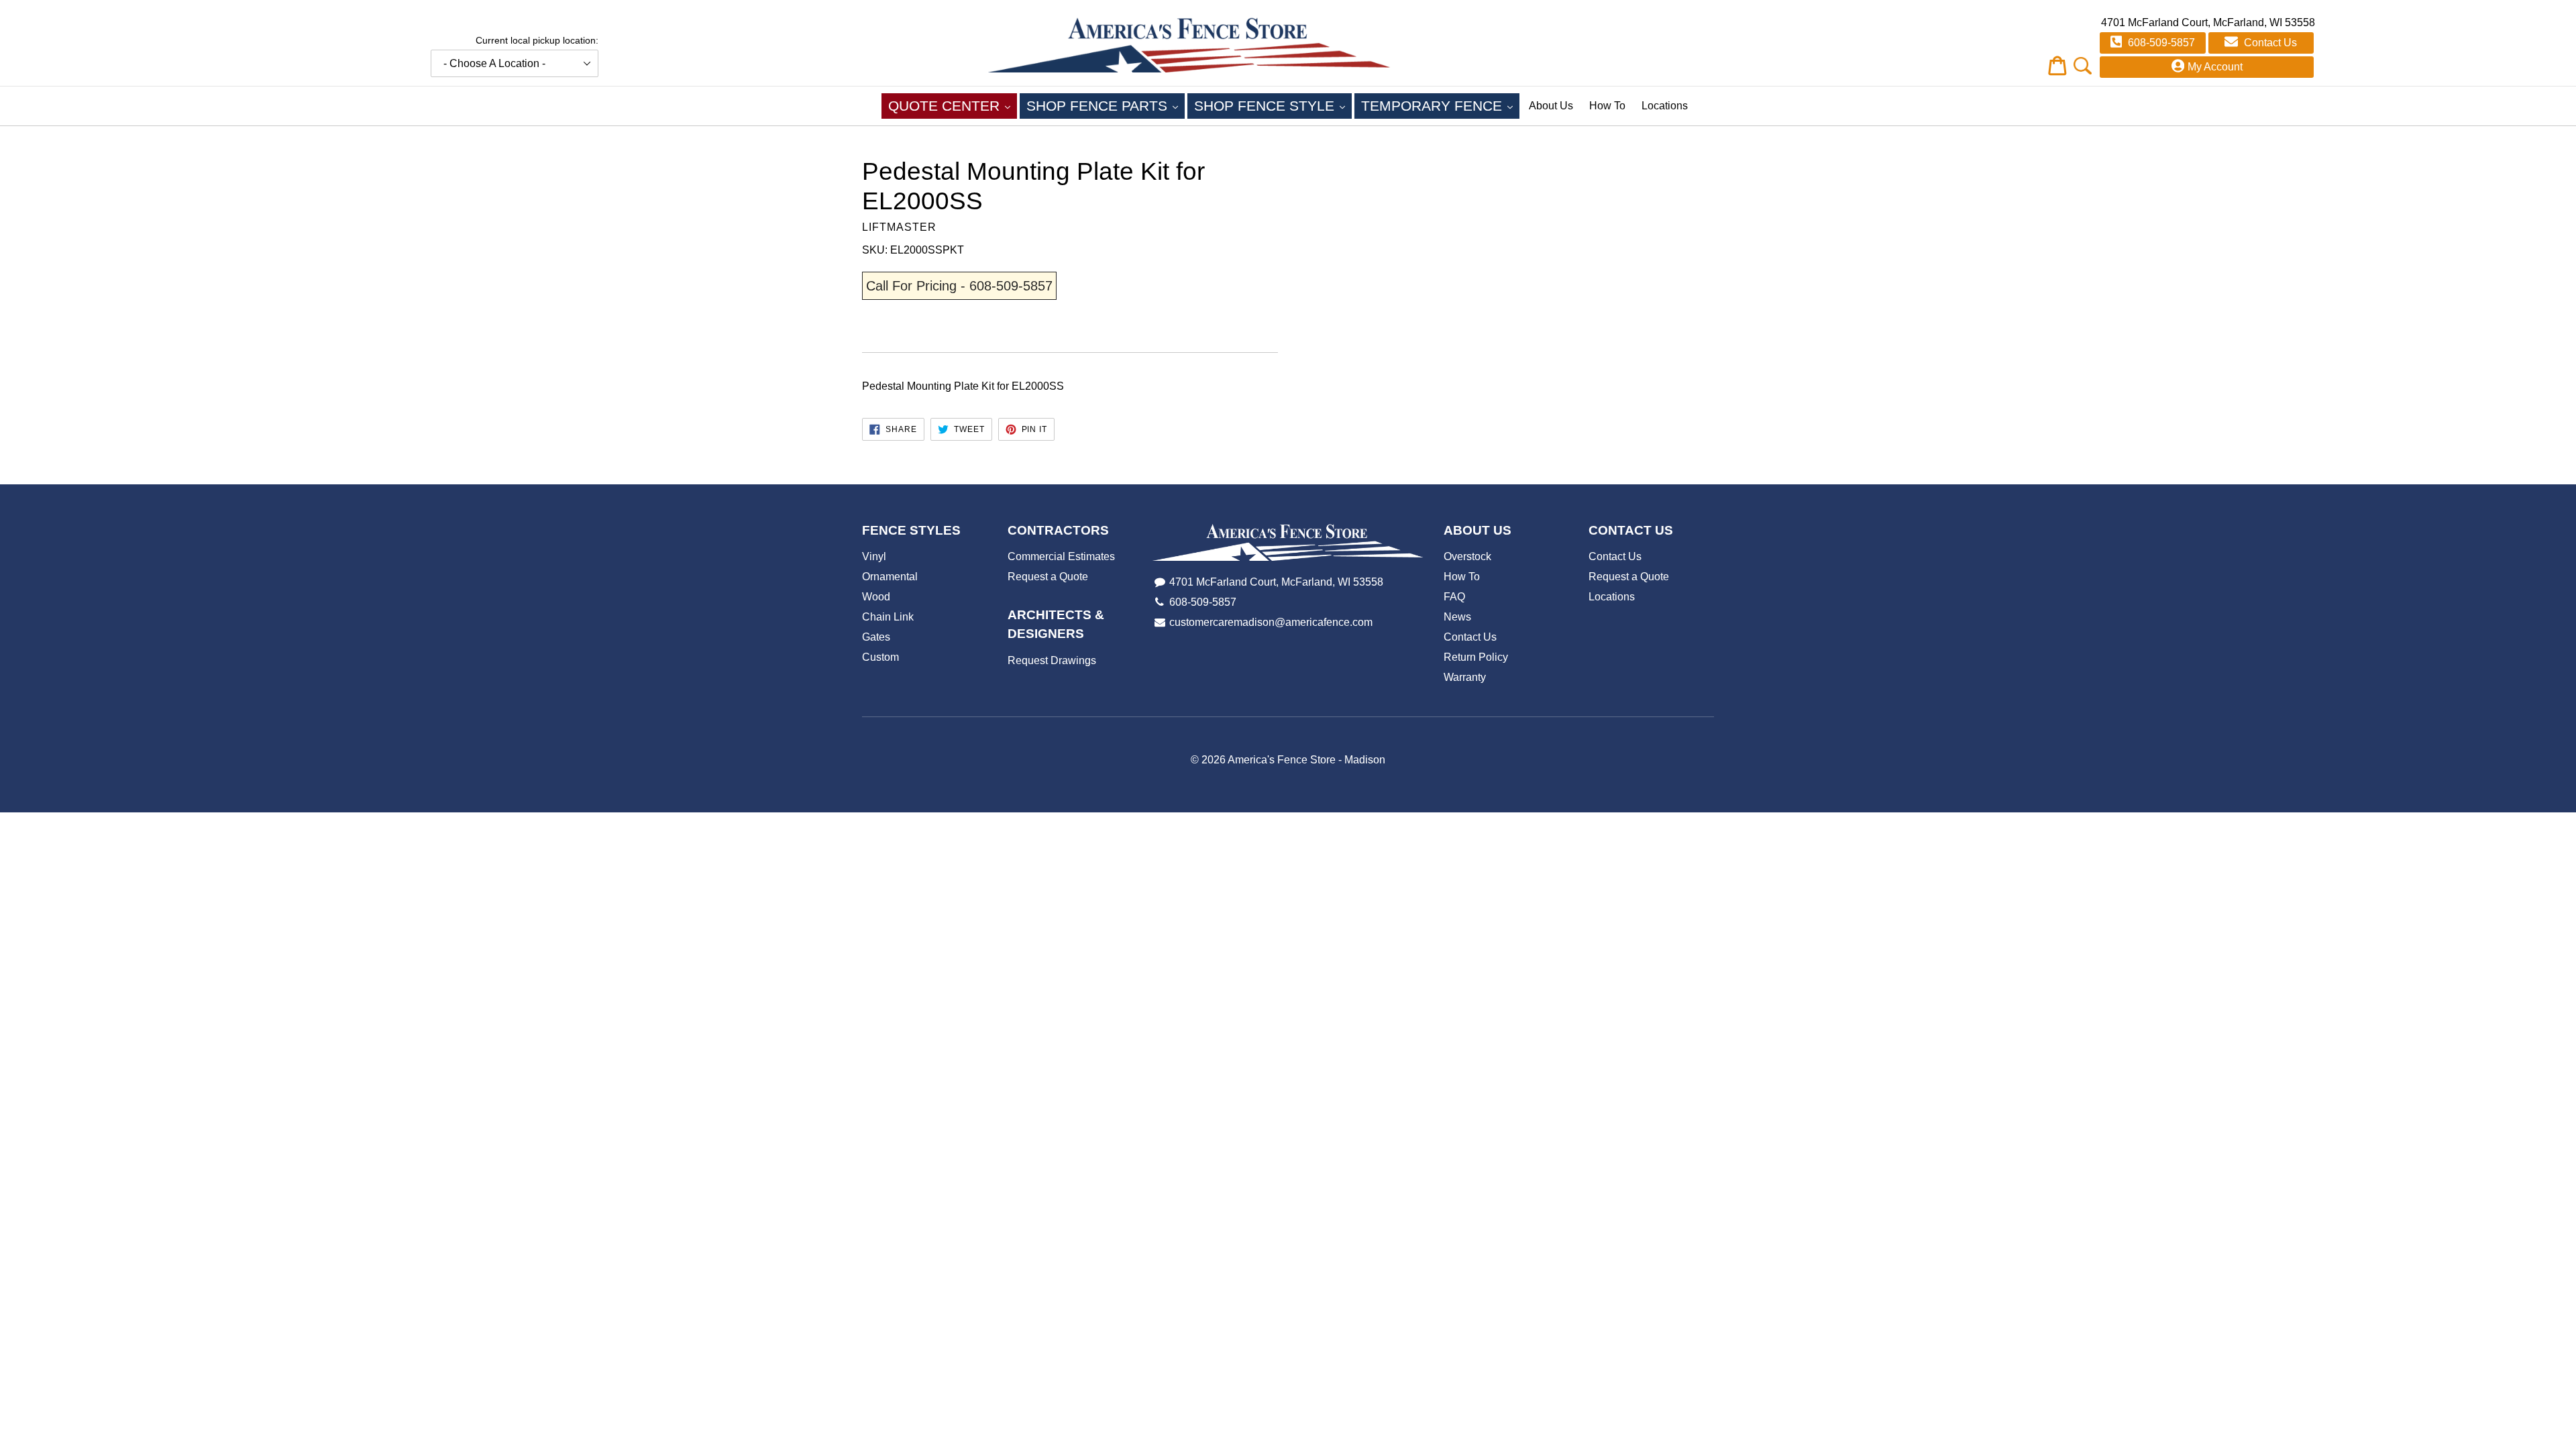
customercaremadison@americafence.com (1271, 622)
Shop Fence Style (1273, 105)
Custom (880, 657)
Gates (876, 637)
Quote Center (953, 105)
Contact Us (2269, 43)
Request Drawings (1052, 660)
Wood (876, 597)
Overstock (1467, 556)
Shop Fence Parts (1106, 105)
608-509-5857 (2160, 43)
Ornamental (890, 577)
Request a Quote (1048, 577)
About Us (1551, 106)
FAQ (1454, 597)
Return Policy (1476, 657)
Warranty (1465, 677)
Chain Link (888, 617)
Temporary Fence (1440, 105)
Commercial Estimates (1061, 556)
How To (1607, 106)
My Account (2215, 67)
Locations (1665, 106)
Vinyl (874, 556)
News (1457, 617)
